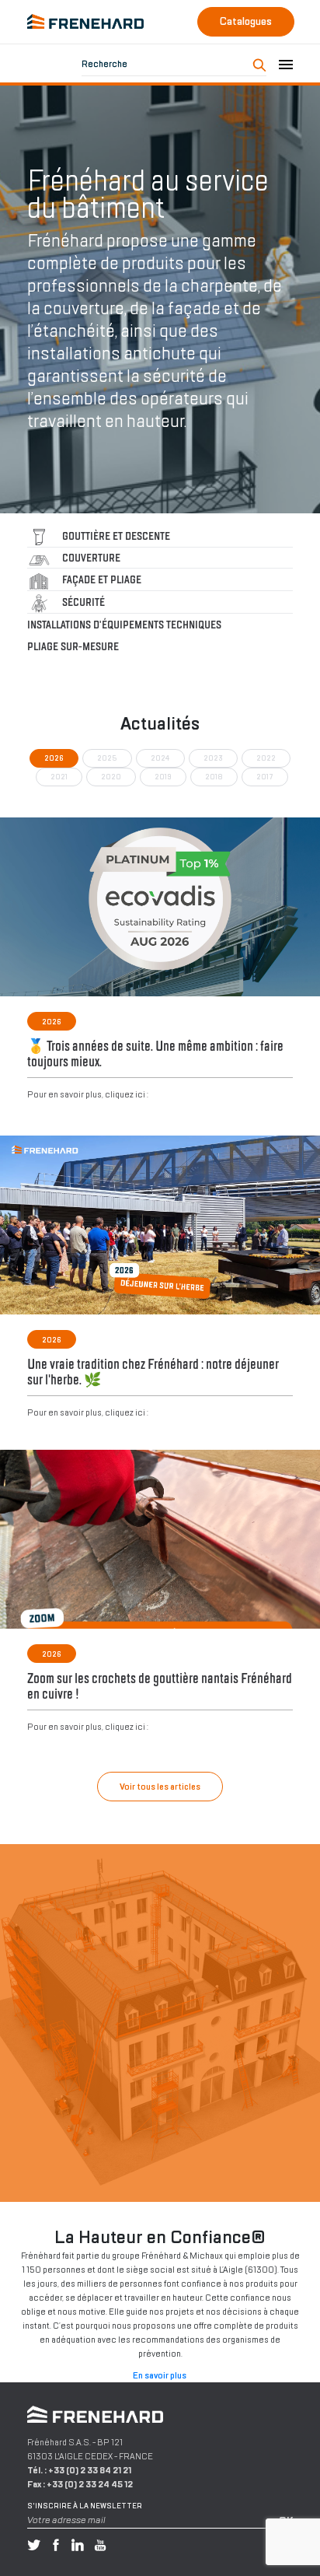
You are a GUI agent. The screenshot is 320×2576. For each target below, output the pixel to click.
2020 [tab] (111, 777)
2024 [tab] (160, 758)
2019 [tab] (163, 777)
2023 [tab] (213, 758)
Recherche (104, 64)
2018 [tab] (214, 777)
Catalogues (246, 21)
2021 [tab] (59, 777)
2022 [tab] (266, 758)
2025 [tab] (107, 758)
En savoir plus (160, 2375)
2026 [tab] (54, 758)
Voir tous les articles (160, 1787)
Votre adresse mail (66, 2520)
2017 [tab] (265, 777)
